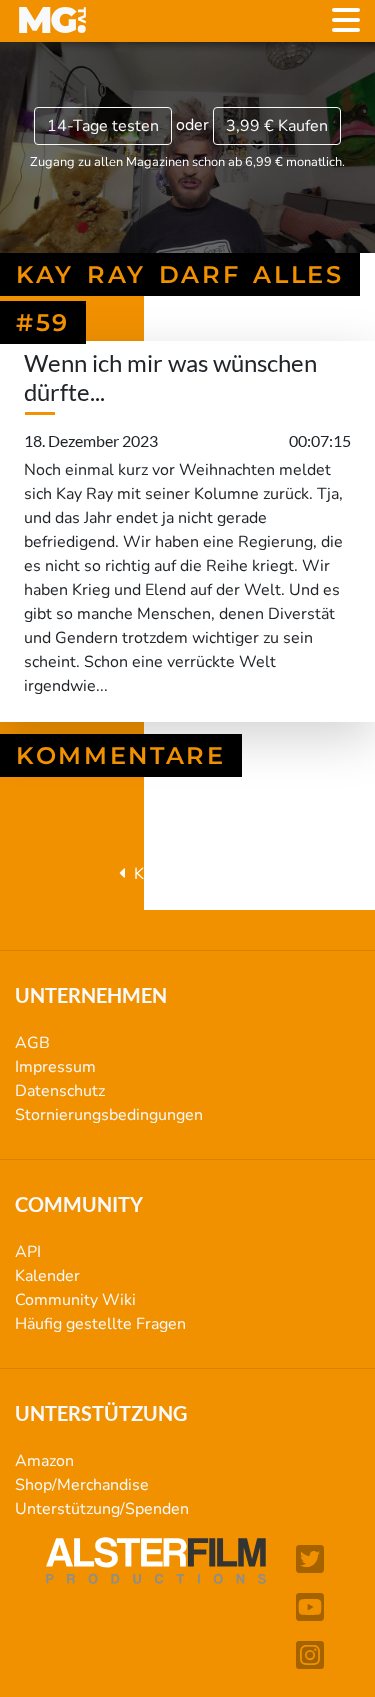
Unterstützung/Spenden (102, 1509)
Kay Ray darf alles (196, 874)
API (28, 1252)
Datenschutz (60, 1091)
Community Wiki (75, 1300)
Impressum (55, 1067)
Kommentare (121, 755)
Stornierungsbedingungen (109, 1115)
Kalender (47, 1276)
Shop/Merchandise (82, 1485)
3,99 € (277, 126)
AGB (32, 1043)
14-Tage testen (103, 126)
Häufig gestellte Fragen (100, 1324)
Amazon (44, 1461)
